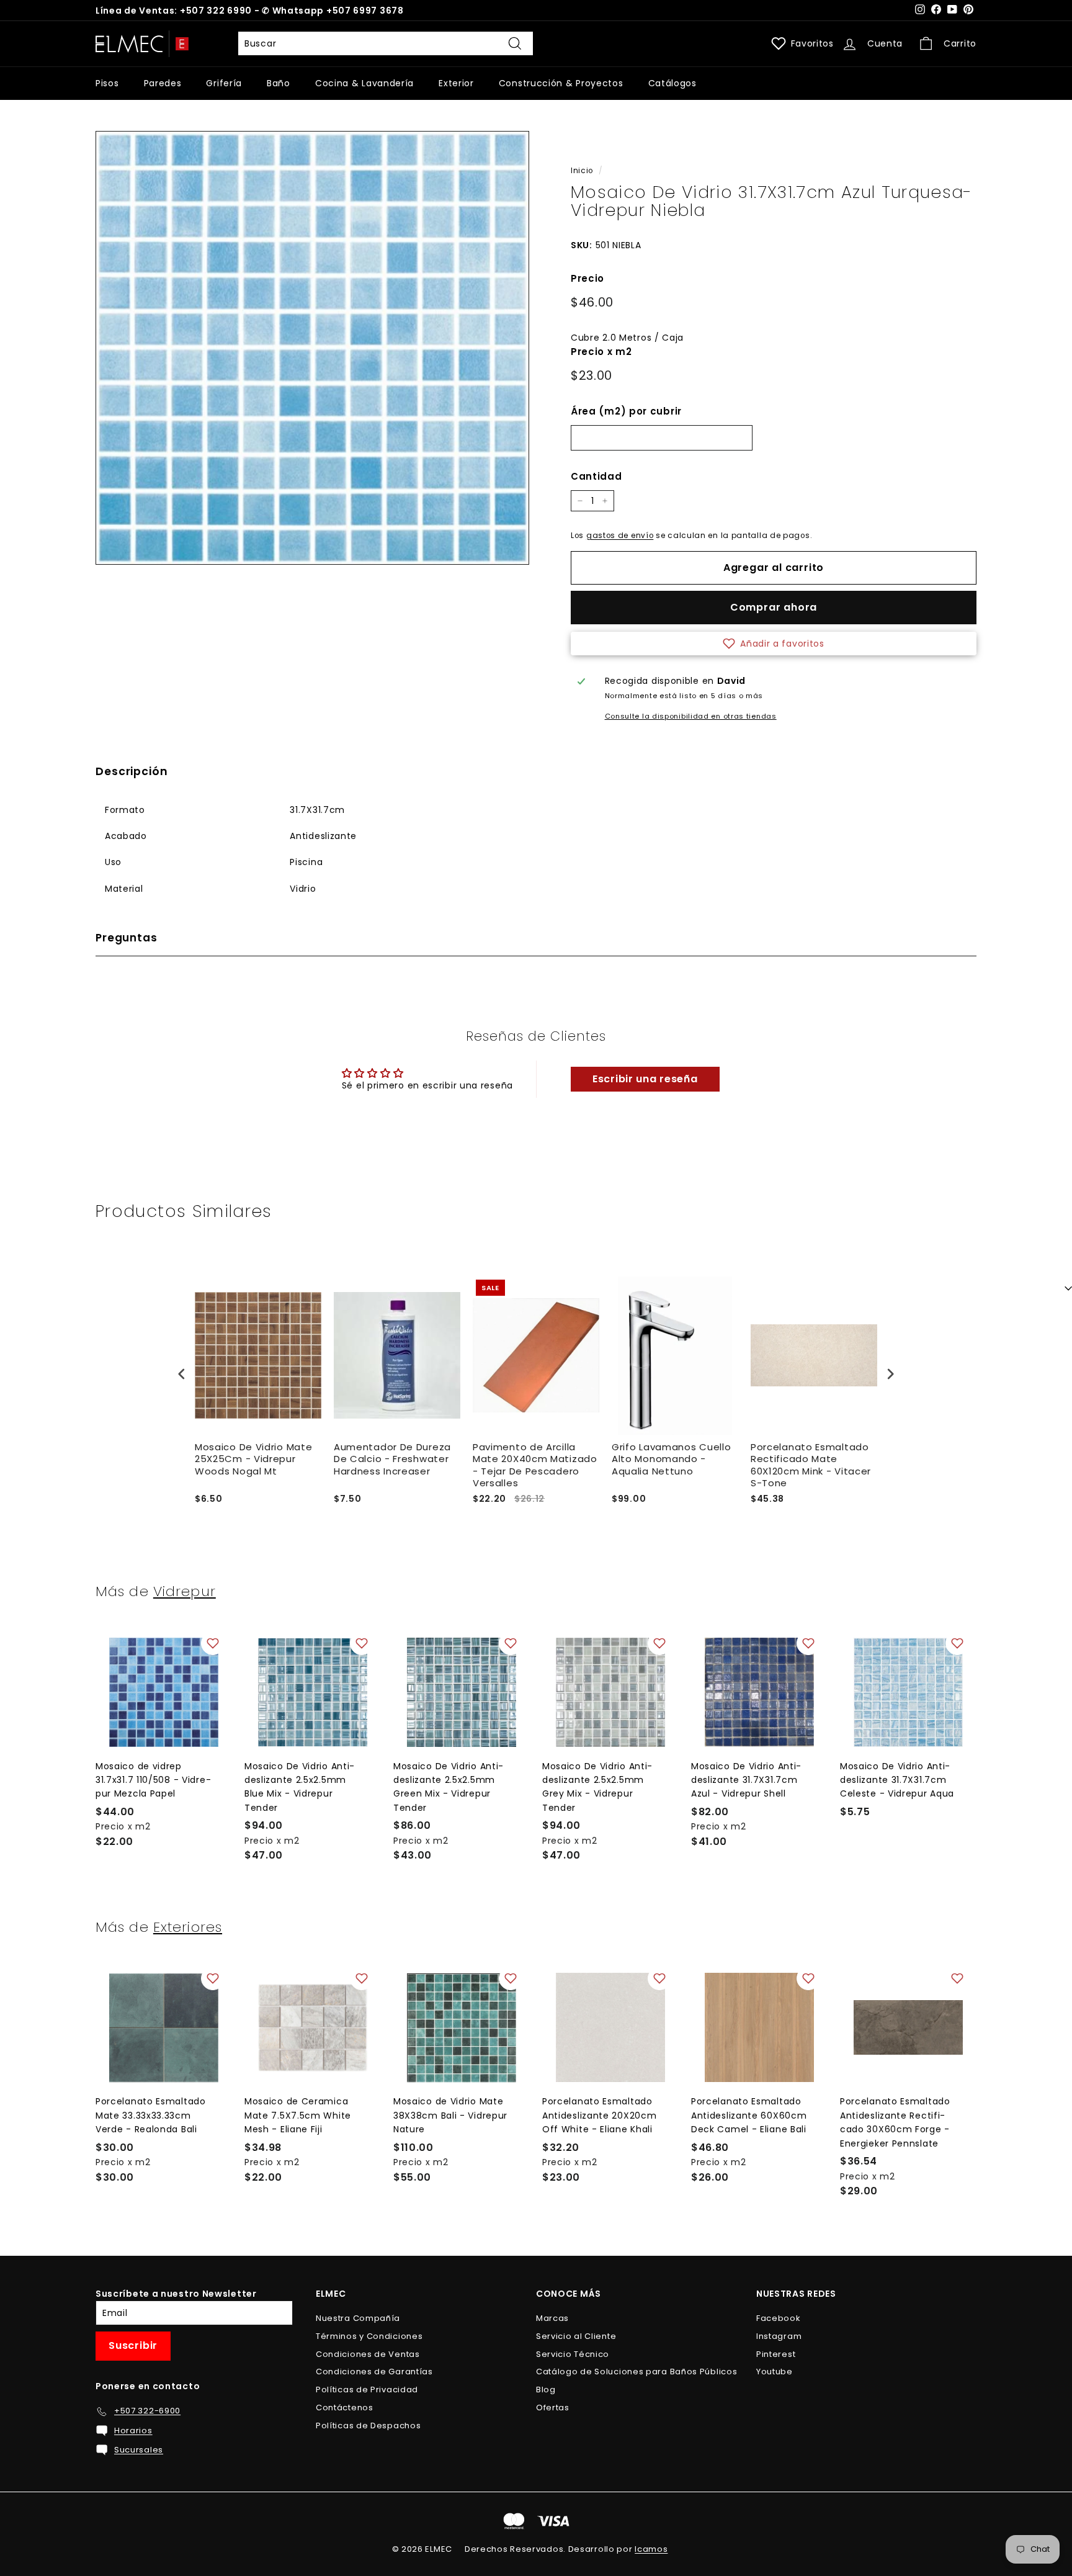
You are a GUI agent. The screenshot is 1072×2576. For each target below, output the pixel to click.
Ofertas (553, 2408)
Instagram (779, 2336)
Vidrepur (185, 1591)
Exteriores (188, 1927)
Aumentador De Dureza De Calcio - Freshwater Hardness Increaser (392, 1459)
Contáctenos (345, 2408)
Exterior (456, 83)
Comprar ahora (774, 607)
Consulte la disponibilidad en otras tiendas (691, 716)
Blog (546, 2390)
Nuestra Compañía (358, 2318)
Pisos (107, 83)
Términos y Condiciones (369, 2336)
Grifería (224, 83)
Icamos (651, 2549)
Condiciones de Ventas (368, 2354)
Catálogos (672, 83)
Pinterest (776, 2354)
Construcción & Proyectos (561, 83)
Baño (279, 83)
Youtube (775, 2372)
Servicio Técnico (573, 2354)
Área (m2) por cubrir (626, 411)
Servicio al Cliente (576, 2336)
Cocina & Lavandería (364, 83)
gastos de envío (620, 536)
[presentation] (182, 1374)
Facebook (779, 2318)
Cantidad (596, 476)
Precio (587, 278)
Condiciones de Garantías (374, 2372)
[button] (774, 644)
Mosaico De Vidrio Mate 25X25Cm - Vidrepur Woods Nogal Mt (253, 1459)
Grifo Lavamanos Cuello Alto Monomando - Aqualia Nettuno (671, 1459)
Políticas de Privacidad (367, 2390)
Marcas (552, 2318)
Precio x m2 (601, 352)
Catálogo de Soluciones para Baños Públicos (636, 2372)
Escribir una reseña (645, 1079)
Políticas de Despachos (368, 2426)
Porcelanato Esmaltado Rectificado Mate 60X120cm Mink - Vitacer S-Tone (811, 1465)
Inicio (582, 171)
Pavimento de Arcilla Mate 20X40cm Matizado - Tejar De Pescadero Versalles (535, 1465)
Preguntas (127, 938)
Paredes (163, 83)
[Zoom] (312, 348)
